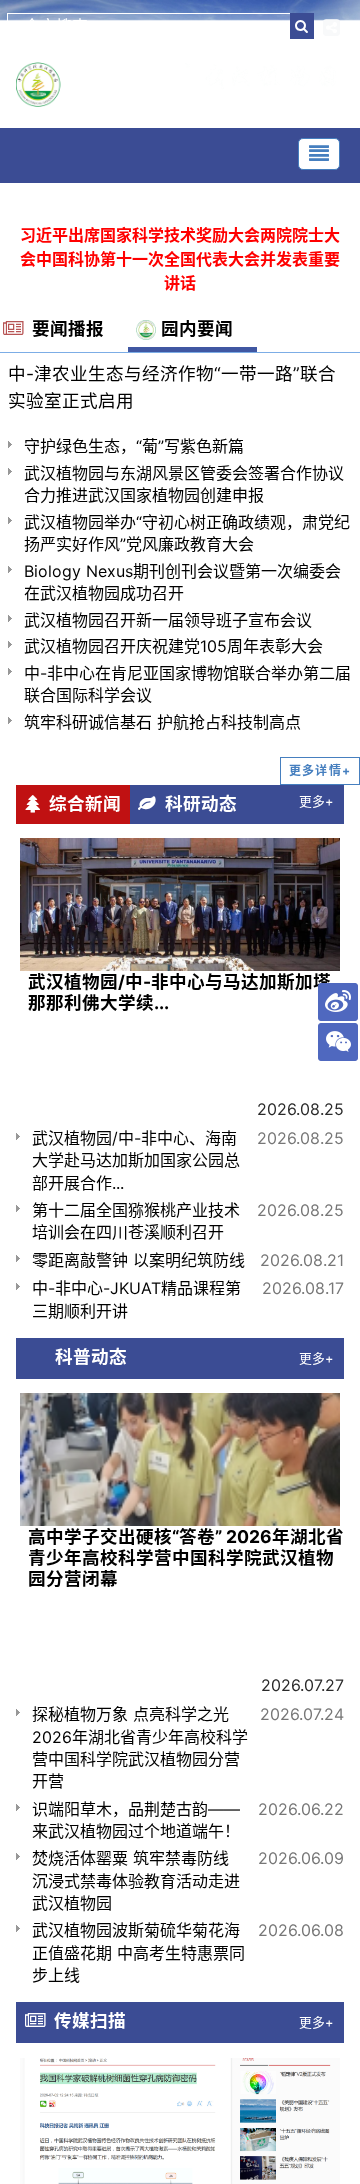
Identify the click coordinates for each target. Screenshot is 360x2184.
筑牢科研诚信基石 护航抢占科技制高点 (162, 722)
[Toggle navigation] (319, 154)
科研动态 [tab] (196, 803)
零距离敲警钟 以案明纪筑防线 (138, 1260)
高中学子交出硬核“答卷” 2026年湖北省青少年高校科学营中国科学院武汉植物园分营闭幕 (186, 1557)
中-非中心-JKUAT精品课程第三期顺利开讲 (136, 1299)
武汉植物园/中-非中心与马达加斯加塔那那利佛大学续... (179, 992)
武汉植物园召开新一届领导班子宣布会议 (168, 620)
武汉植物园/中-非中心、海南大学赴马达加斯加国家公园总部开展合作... (136, 1160)
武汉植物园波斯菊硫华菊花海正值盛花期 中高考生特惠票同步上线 (138, 1952)
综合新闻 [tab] (80, 803)
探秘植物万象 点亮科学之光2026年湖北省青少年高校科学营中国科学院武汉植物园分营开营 (140, 1747)
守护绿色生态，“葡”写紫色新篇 (134, 446)
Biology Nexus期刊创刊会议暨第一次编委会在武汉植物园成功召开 (182, 582)
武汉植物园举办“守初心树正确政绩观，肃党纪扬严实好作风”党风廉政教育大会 (187, 533)
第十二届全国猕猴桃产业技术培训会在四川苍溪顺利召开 (136, 1221)
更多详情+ (320, 770)
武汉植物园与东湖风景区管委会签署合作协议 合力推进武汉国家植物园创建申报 (184, 484)
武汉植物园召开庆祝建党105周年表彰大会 (173, 646)
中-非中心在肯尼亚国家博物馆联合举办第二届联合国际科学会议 (187, 684)
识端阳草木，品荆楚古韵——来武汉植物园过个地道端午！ (136, 1820)
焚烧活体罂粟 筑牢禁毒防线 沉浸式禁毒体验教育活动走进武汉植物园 (136, 1880)
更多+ (316, 801)
